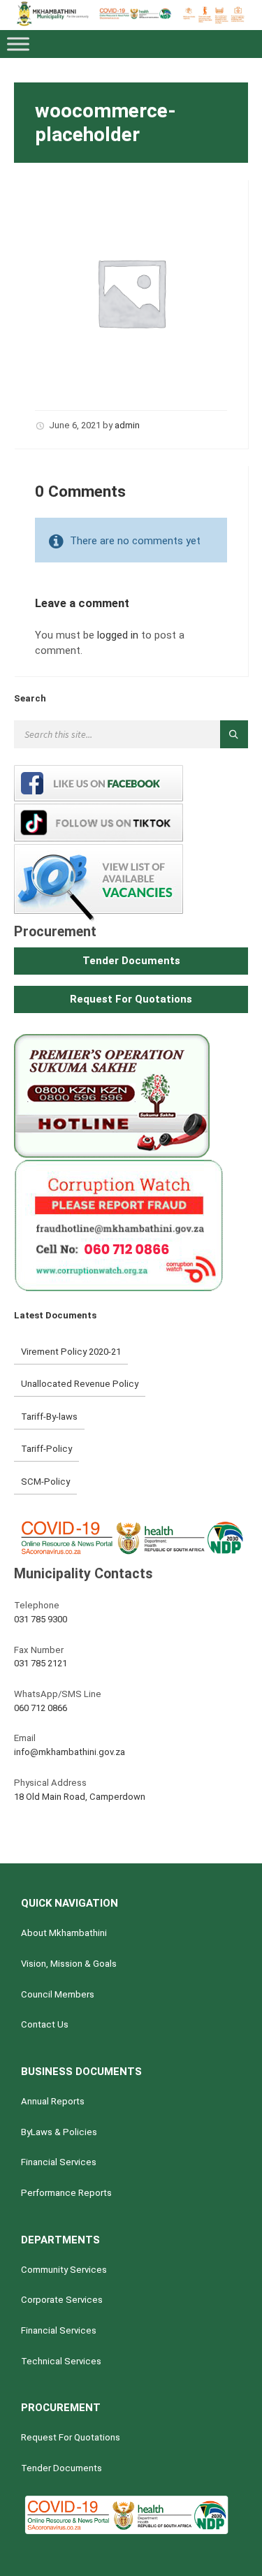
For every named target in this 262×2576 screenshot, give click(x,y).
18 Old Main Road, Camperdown (80, 1797)
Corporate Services (62, 2300)
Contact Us (45, 2024)
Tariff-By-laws (49, 1417)
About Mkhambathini (64, 1933)
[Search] (234, 734)
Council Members (58, 1994)
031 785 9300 (41, 1619)
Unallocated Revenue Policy (80, 1384)
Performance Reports (66, 2193)
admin (127, 425)
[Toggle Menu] (18, 44)
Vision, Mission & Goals (69, 1964)
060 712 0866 (41, 1708)
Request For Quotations (71, 2437)
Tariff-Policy (46, 1449)
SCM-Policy (45, 1482)
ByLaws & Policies (59, 2132)
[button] (131, 961)
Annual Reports (53, 2101)
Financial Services (59, 2162)
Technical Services (61, 2361)
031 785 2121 (41, 1663)
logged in (118, 635)
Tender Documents (61, 2468)
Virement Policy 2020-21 (71, 1352)
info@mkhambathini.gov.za (70, 1752)
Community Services (64, 2270)
